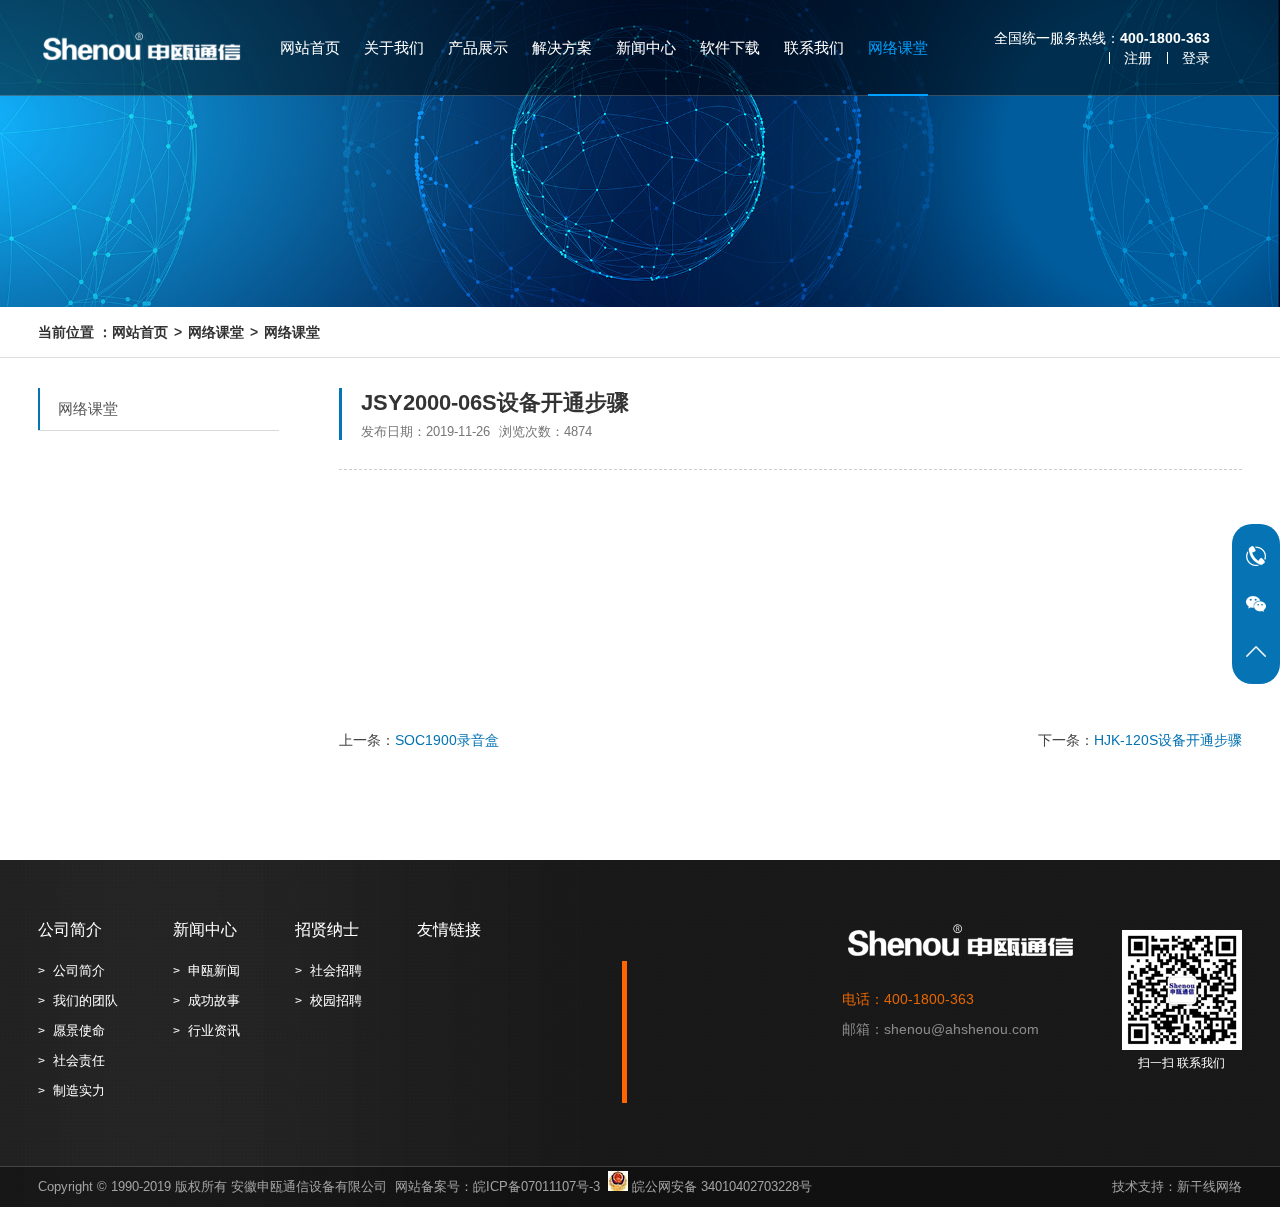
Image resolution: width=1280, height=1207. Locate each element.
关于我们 (394, 47)
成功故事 (214, 1000)
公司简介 (70, 929)
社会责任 (79, 1060)
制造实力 (79, 1090)
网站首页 (310, 47)
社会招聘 (336, 970)
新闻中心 (646, 47)
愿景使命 (79, 1030)
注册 (1138, 58)
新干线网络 (1209, 1186)
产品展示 (478, 47)
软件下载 (730, 47)
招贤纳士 (327, 929)
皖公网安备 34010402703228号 (720, 1186)
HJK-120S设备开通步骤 (1168, 740)
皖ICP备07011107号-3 (536, 1186)
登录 (1196, 58)
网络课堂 (898, 47)
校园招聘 (336, 1000)
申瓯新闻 (214, 970)
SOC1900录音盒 (447, 740)
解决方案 (562, 47)
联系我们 (814, 47)
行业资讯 (214, 1030)
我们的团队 (85, 1000)
